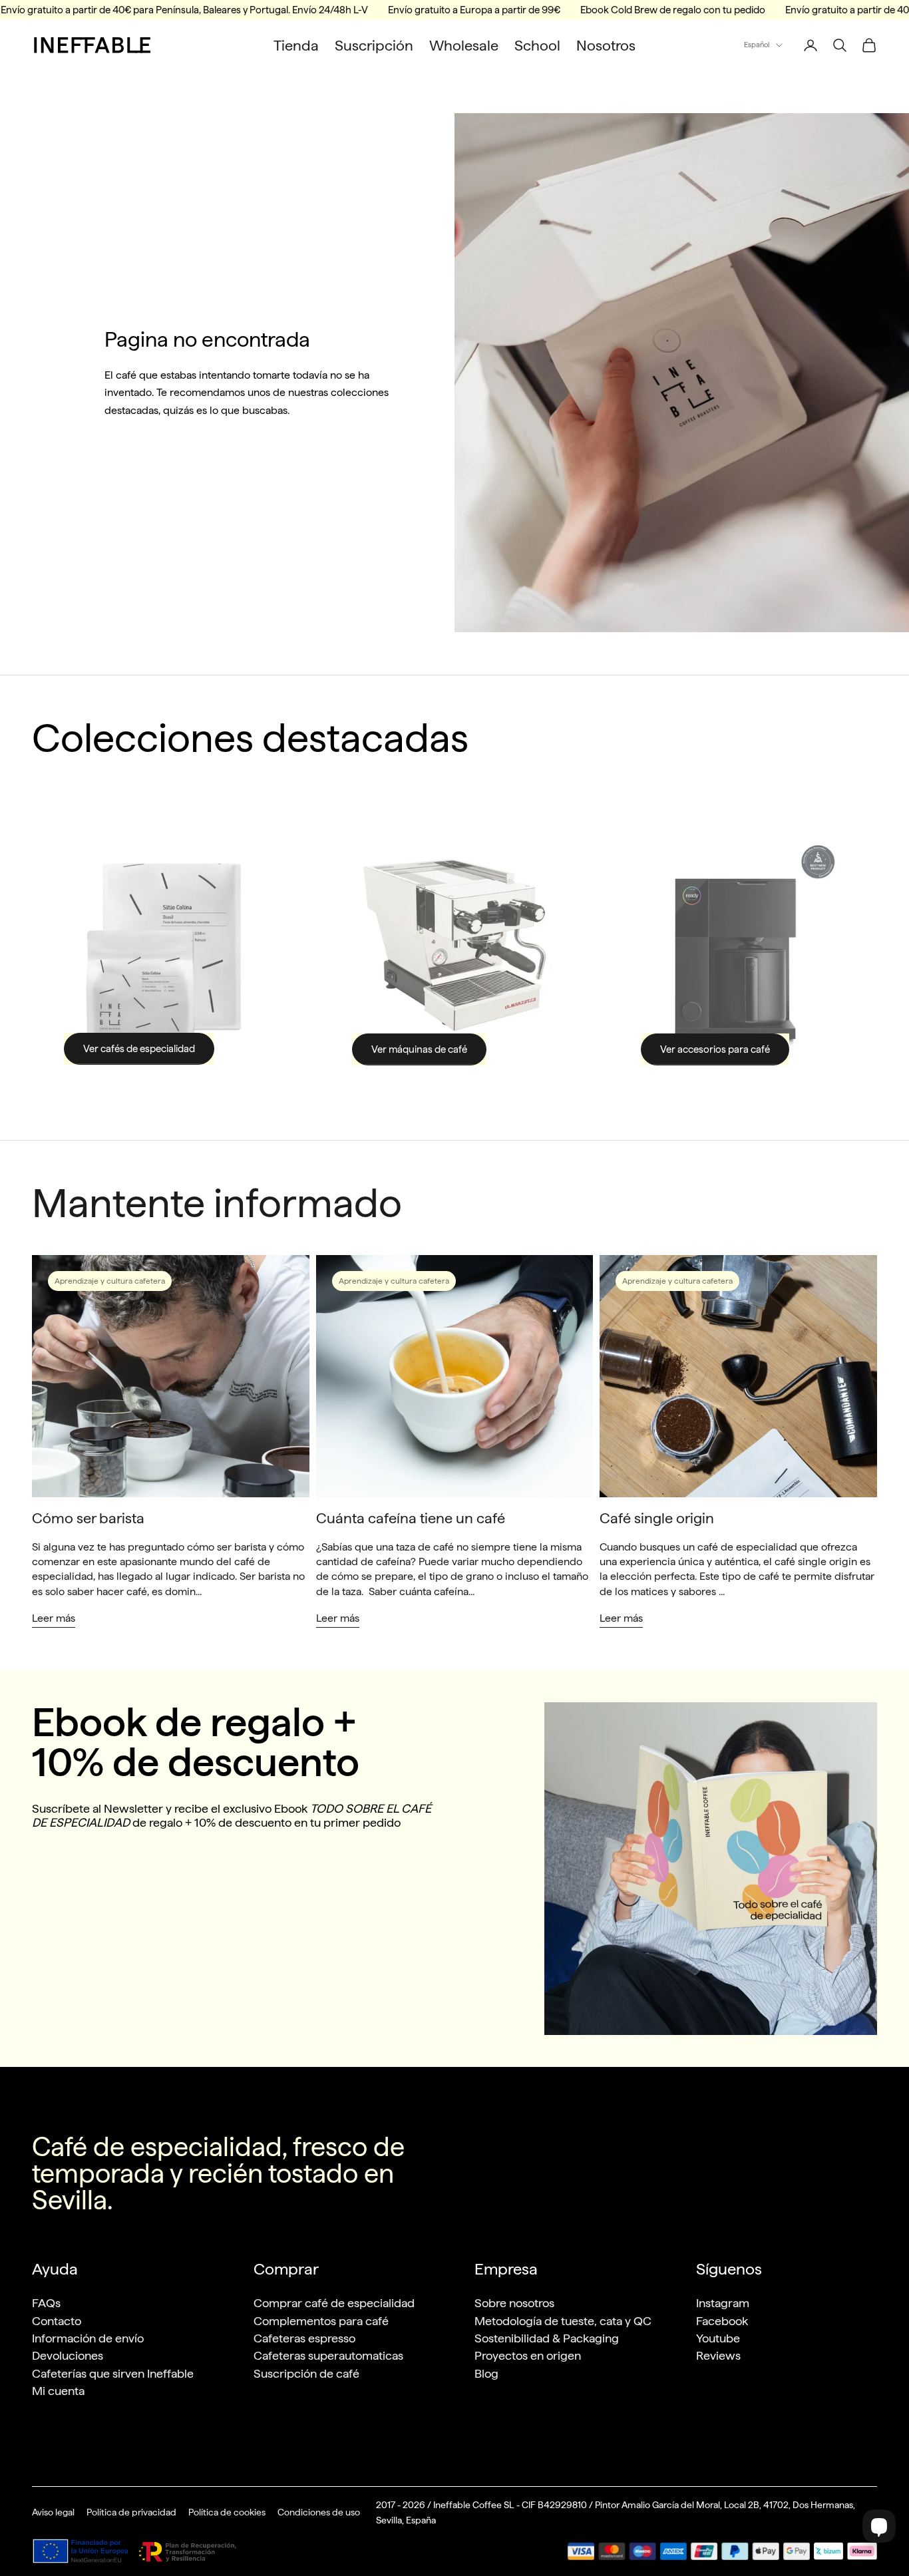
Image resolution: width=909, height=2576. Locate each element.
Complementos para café (321, 2321)
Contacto (57, 2321)
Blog (486, 2373)
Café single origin (657, 1518)
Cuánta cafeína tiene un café (411, 1518)
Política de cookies (227, 2512)
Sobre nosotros (514, 2303)
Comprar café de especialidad (334, 2303)
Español (757, 45)
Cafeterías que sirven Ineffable (113, 2373)
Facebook (722, 2321)
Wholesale (464, 45)
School (537, 45)
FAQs (46, 2303)
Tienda (296, 45)
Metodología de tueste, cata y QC (563, 2321)
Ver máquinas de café (419, 1049)
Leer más (54, 1618)
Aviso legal (53, 2512)
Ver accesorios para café (715, 1049)
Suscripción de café (306, 2373)
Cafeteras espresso (304, 2338)
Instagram (723, 2303)
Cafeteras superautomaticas (328, 2355)
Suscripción (374, 45)
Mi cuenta (58, 2391)
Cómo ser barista (88, 1518)
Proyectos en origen (528, 2355)
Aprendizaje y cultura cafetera (110, 1281)
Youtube (718, 2338)
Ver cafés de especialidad (139, 1049)
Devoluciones (68, 2355)
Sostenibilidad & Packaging (547, 2338)
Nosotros (606, 45)
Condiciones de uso (319, 2512)
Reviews (718, 2355)
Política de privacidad (131, 2512)
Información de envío (88, 2338)
